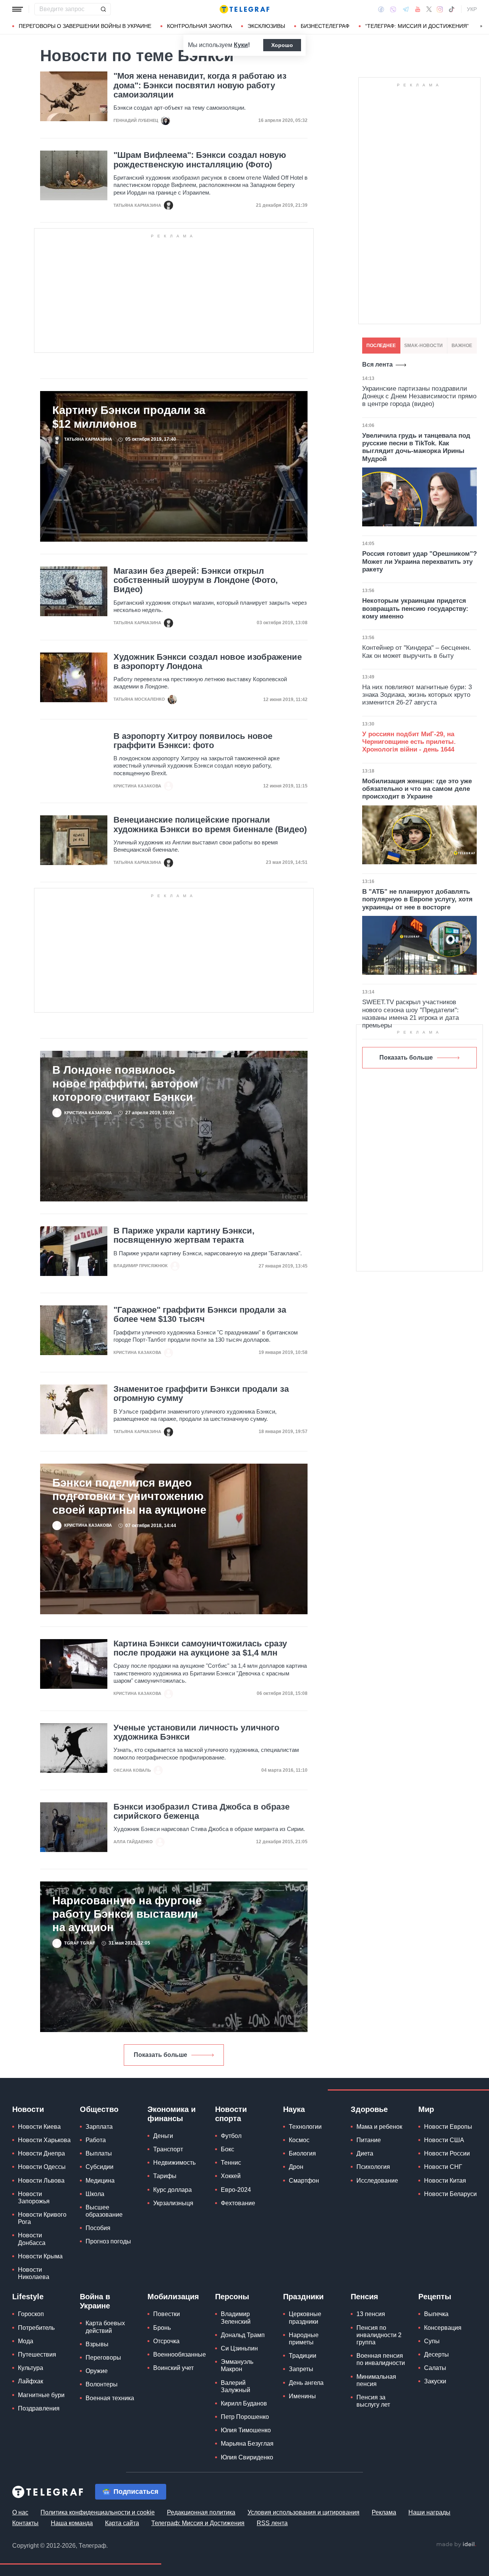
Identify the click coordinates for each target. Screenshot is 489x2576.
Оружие (97, 2371)
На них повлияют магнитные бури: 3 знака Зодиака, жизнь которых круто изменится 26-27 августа (417, 695)
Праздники (303, 2297)
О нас (20, 2512)
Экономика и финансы (172, 2114)
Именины (302, 2396)
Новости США (444, 2140)
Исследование (377, 2181)
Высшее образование (104, 2211)
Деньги (163, 2136)
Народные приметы (304, 2339)
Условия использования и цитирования (304, 2512)
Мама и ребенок (379, 2127)
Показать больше (160, 2055)
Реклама (384, 2512)
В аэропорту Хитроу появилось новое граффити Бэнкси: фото (193, 741)
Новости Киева (39, 2127)
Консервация (443, 2328)
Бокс (227, 2149)
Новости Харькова (44, 2140)
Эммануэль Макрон (237, 2365)
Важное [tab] (462, 346)
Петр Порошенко (245, 2417)
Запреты (301, 2369)
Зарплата (99, 2127)
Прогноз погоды (108, 2241)
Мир (426, 2109)
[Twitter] (429, 9)
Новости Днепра (41, 2153)
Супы (432, 2341)
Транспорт (168, 2149)
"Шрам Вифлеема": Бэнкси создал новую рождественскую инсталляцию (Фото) (200, 160)
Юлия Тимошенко (246, 2430)
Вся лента (377, 364)
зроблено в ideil (456, 2545)
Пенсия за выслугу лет (373, 2401)
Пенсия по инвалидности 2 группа (379, 2335)
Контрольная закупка (199, 26)
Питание (369, 2140)
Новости (28, 2109)
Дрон (296, 2167)
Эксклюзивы (266, 26)
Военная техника (110, 2398)
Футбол (231, 2136)
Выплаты (99, 2153)
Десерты (436, 2354)
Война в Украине (95, 2301)
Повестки (167, 2314)
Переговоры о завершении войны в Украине (85, 26)
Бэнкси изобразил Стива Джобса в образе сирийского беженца (202, 1811)
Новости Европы (448, 2127)
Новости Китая (445, 2181)
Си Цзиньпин (239, 2348)
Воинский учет (173, 2368)
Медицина (100, 2181)
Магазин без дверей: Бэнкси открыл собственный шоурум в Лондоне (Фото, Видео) (196, 580)
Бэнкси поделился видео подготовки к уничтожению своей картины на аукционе (129, 1496)
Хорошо (282, 45)
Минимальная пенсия (376, 2380)
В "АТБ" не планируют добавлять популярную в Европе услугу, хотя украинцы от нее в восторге (417, 899)
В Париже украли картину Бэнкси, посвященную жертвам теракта (184, 1235)
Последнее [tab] (381, 346)
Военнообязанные (180, 2354)
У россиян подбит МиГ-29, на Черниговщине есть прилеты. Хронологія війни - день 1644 (409, 742)
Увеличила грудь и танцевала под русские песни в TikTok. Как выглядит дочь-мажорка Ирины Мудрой (416, 447)
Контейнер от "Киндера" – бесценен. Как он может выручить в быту (417, 652)
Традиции (303, 2356)
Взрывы (97, 2344)
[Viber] (393, 9)
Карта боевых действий (105, 2327)
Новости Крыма (40, 2256)
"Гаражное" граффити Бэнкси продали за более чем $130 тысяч (200, 1315)
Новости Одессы (42, 2167)
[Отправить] (103, 9)
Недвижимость (174, 2163)
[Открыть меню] (18, 9)
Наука (294, 2109)
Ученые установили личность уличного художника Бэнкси (196, 1732)
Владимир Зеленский (236, 2318)
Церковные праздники (305, 2318)
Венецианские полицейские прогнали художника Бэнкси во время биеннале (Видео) (210, 825)
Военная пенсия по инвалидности (381, 2359)
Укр (472, 9)
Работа (96, 2140)
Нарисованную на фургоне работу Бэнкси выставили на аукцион (127, 1914)
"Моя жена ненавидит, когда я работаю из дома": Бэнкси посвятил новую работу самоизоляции (200, 85)
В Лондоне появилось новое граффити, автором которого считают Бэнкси (125, 1083)
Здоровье (369, 2109)
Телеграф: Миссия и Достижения (198, 2523)
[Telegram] (406, 9)
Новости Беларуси (450, 2194)
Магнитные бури (41, 2395)
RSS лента (272, 2523)
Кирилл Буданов (244, 2403)
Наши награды (429, 2512)
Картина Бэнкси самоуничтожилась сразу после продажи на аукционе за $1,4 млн (200, 1648)
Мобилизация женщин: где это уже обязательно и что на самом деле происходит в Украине (417, 789)
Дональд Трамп (243, 2335)
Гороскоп (31, 2314)
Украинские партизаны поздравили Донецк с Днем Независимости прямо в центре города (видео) (419, 396)
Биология (302, 2153)
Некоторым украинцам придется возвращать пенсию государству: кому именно (415, 609)
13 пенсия (371, 2314)
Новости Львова (41, 2181)
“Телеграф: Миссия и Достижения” (417, 26)
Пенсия (364, 2297)
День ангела (306, 2383)
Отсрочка (166, 2341)
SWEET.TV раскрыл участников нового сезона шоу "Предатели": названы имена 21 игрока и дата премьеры (410, 1014)
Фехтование (238, 2203)
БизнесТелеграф (325, 26)
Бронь (162, 2328)
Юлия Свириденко (247, 2457)
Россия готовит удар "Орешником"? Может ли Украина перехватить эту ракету (419, 562)
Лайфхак (31, 2381)
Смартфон (304, 2181)
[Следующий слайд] (481, 26)
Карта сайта (122, 2523)
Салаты (435, 2368)
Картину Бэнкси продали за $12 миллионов (129, 417)
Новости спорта (231, 2114)
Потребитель (36, 2328)
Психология (373, 2167)
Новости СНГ (443, 2167)
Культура (31, 2368)
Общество (99, 2109)
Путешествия (37, 2354)
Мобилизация (173, 2297)
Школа (95, 2194)
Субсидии (100, 2167)
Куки (241, 45)
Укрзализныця (173, 2203)
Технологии (305, 2127)
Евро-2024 (236, 2190)
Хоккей (231, 2176)
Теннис (231, 2163)
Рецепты (435, 2297)
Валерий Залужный (236, 2386)
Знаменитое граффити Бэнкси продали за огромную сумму (201, 1394)
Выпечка (436, 2314)
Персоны (232, 2297)
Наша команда (72, 2523)
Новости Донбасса (32, 2239)
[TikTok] (452, 9)
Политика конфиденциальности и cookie (98, 2512)
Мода (26, 2341)
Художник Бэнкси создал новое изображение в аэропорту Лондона (208, 662)
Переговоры (103, 2358)
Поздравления (39, 2408)
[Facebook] (381, 9)
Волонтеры (102, 2384)
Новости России (447, 2153)
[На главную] (244, 9)
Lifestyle (28, 2297)
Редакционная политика (201, 2512)
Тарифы (165, 2176)
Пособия (98, 2228)
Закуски (435, 2381)
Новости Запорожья (34, 2198)
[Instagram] (440, 9)
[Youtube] (418, 9)
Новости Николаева (34, 2273)
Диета (365, 2153)
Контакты (25, 2523)
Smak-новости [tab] (423, 346)
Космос (299, 2140)
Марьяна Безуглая (247, 2444)
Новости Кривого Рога (42, 2218)
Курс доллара (172, 2190)
